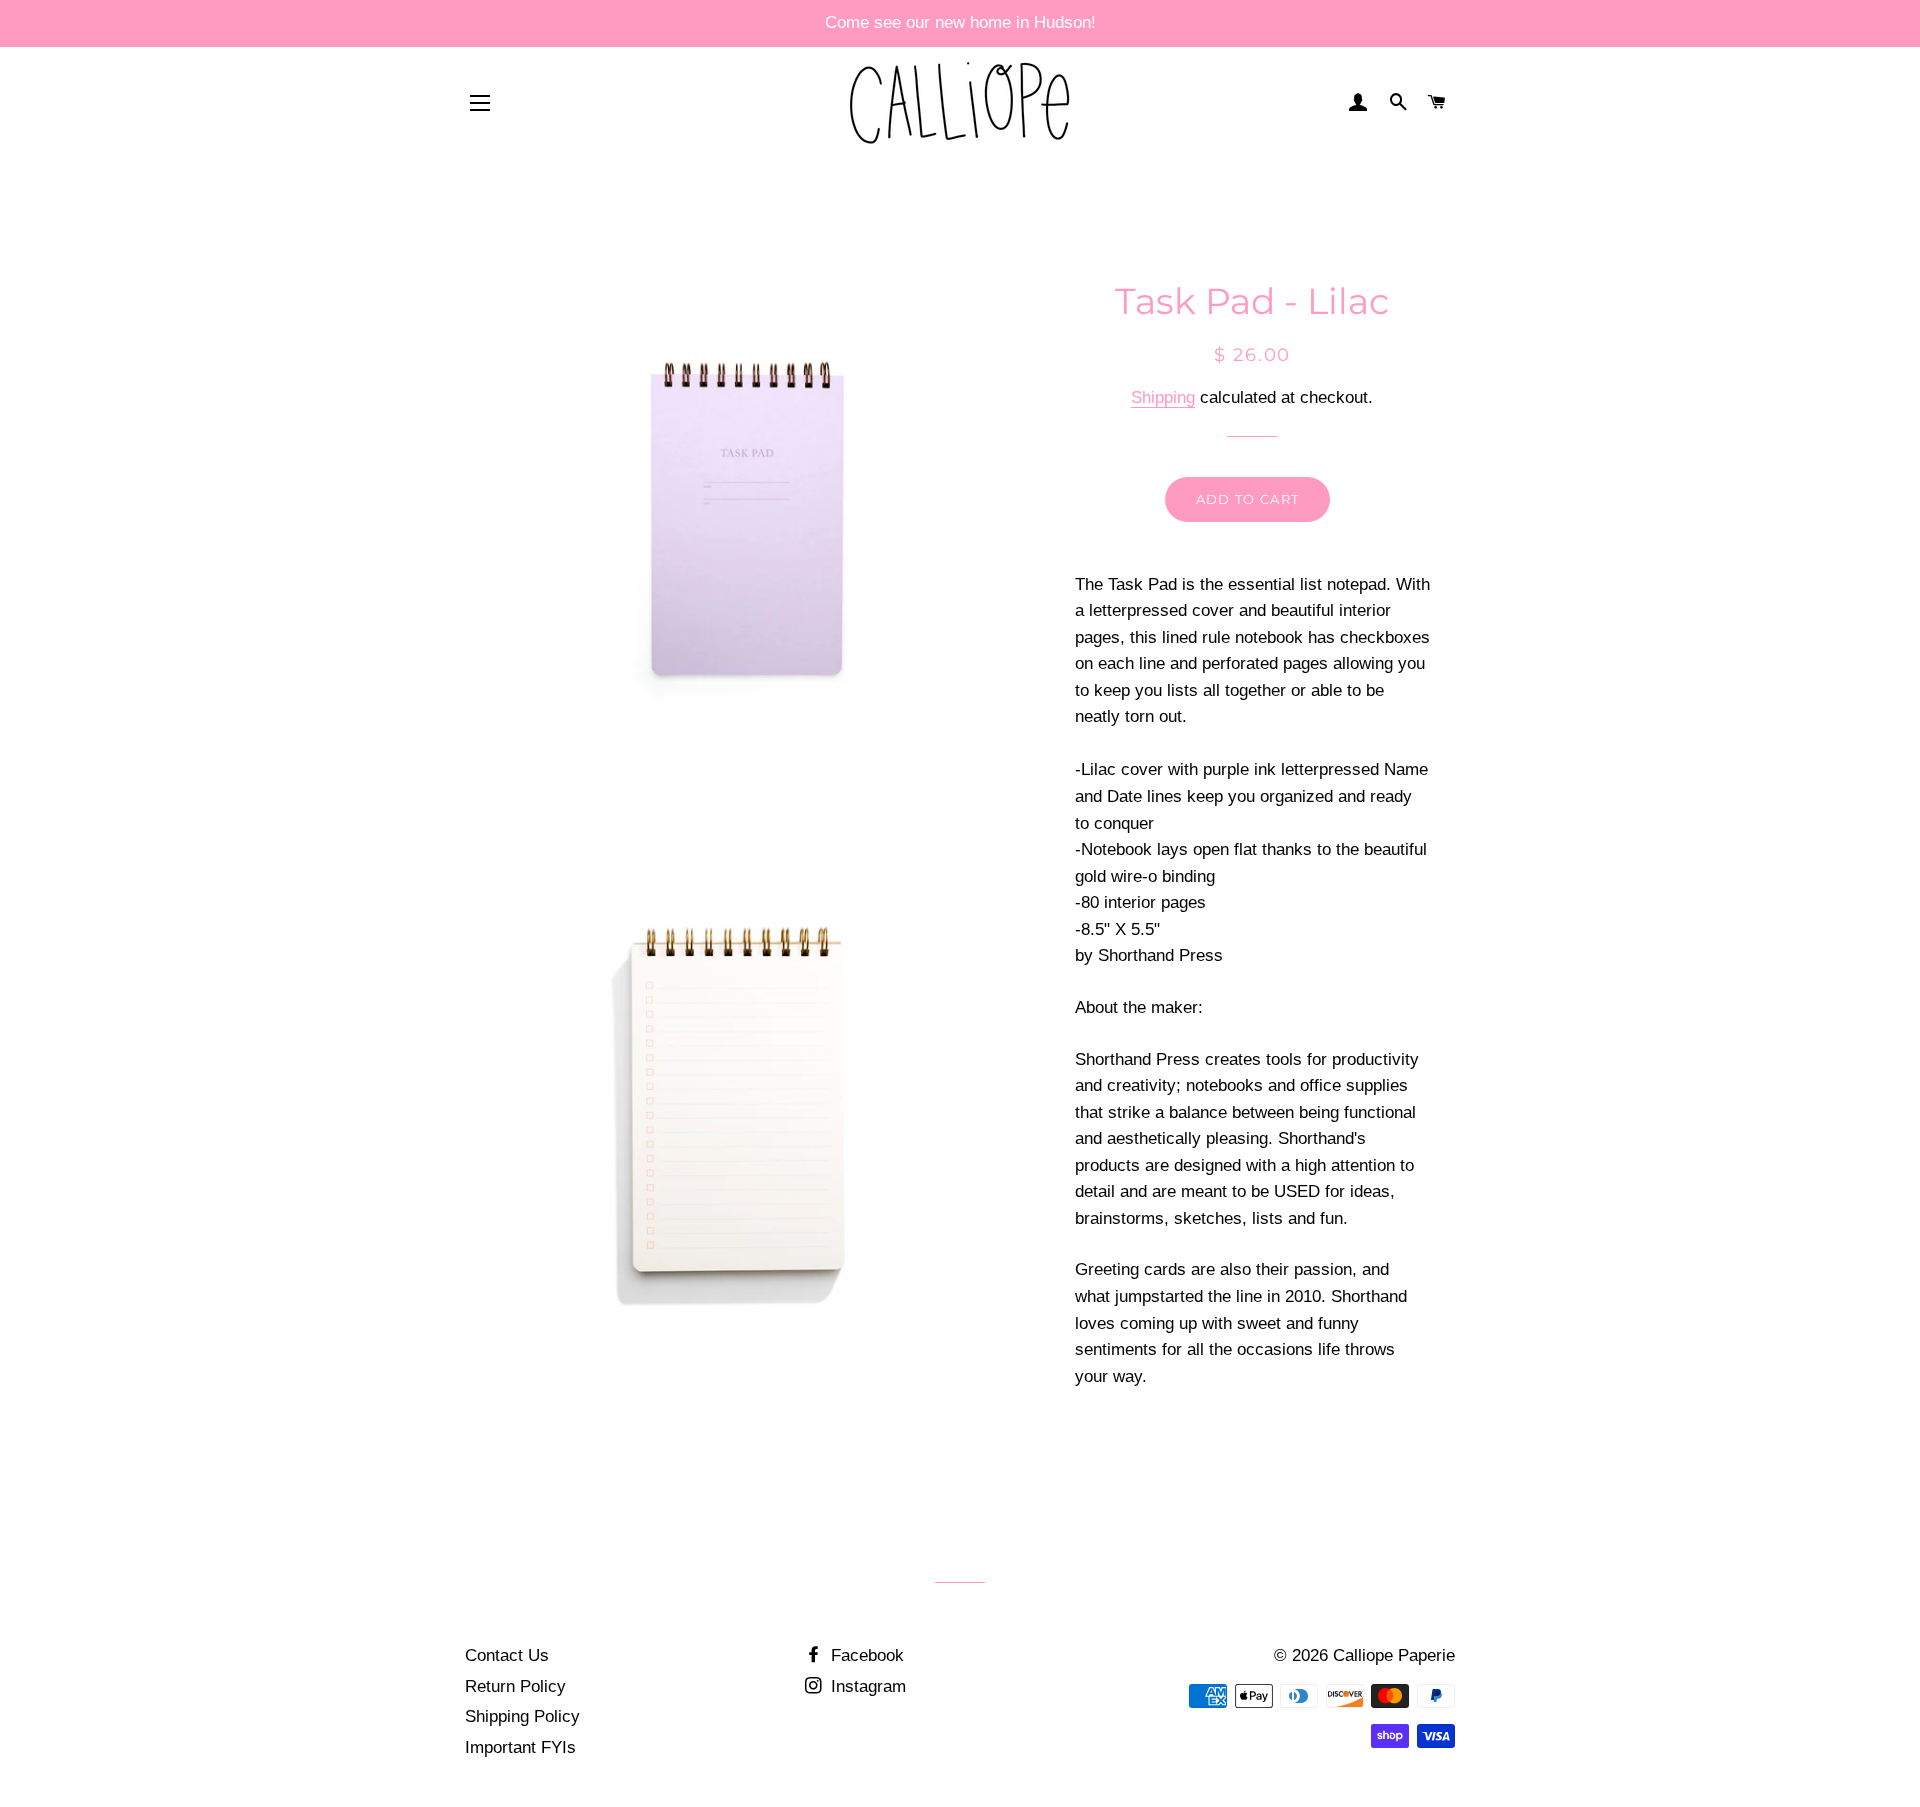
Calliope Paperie (1394, 1655)
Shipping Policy (522, 1716)
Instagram (866, 1686)
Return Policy (515, 1686)
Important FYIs (520, 1747)
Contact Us (507, 1655)
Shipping (1163, 397)
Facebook (865, 1655)
